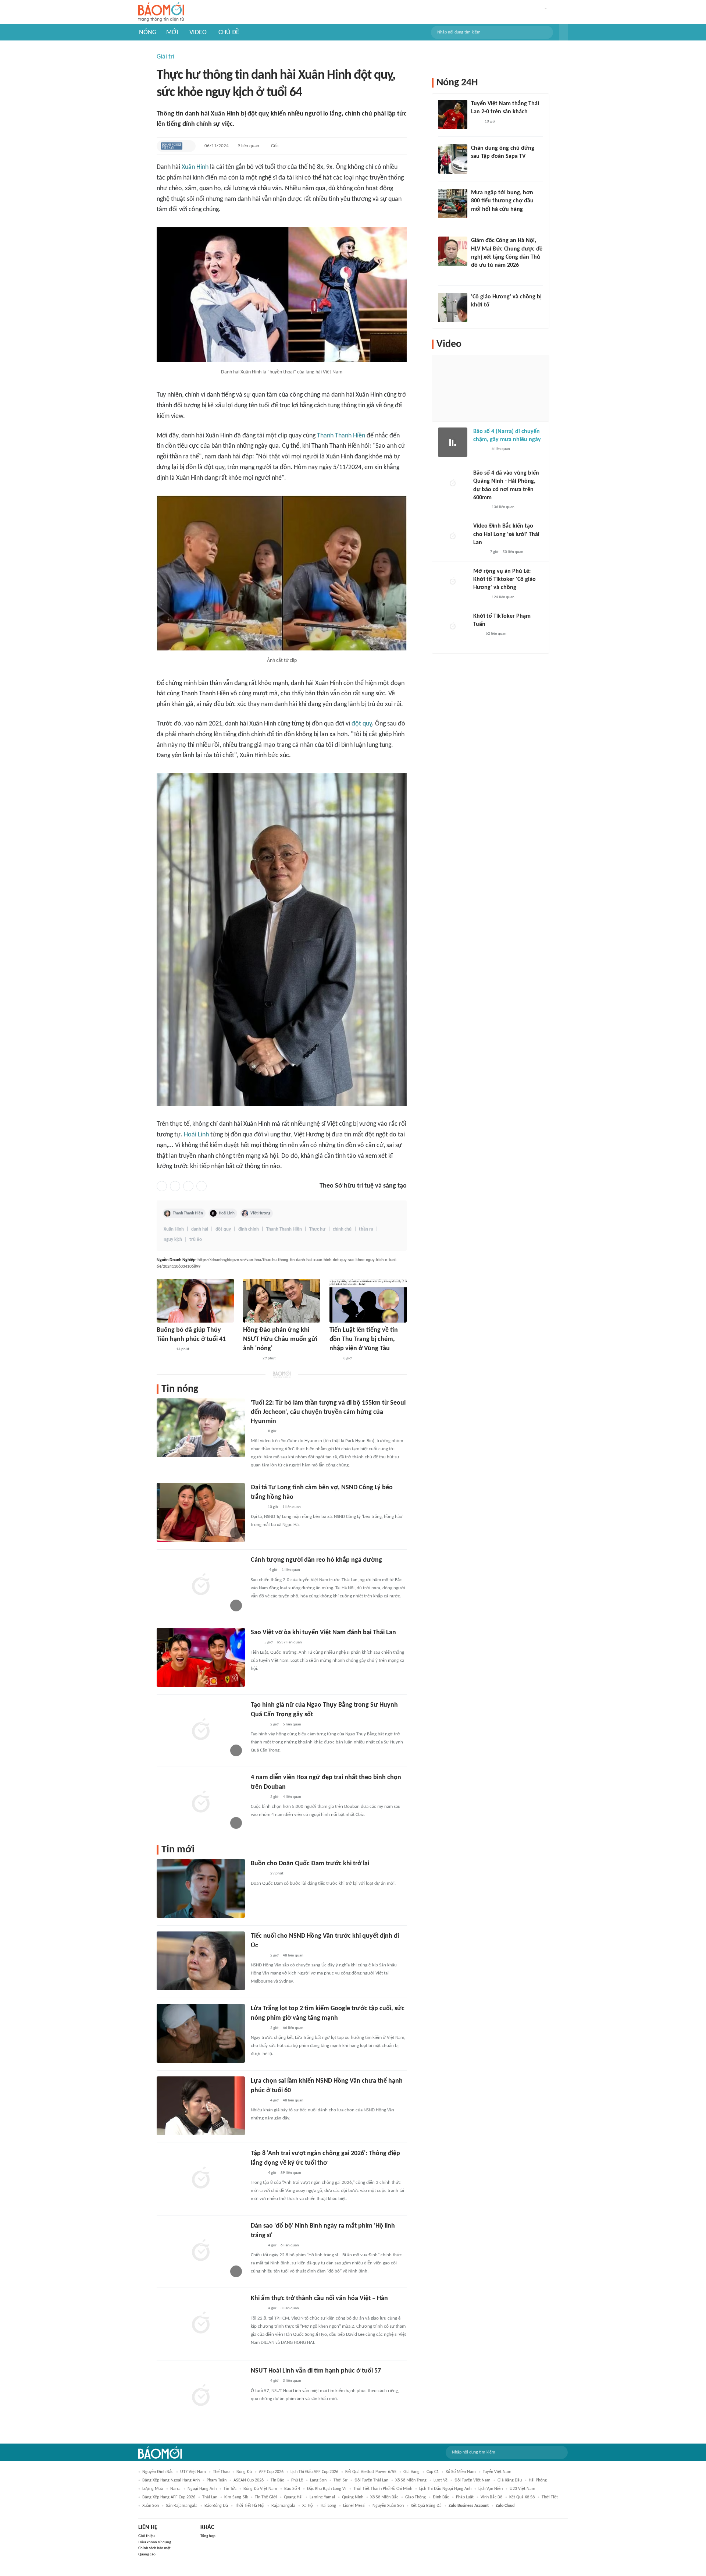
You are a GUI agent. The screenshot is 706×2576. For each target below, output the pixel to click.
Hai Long (328, 2506)
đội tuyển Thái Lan (371, 2480)
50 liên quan (513, 552)
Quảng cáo (147, 2554)
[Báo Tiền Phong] (258, 1571)
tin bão (277, 2480)
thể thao (221, 2472)
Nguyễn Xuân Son (388, 2506)
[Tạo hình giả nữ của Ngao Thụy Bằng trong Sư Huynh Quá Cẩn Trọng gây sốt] (201, 1730)
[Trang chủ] (161, 12)
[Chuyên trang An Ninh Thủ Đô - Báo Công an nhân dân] (477, 634)
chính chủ (342, 1229)
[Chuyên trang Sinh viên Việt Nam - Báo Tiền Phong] (257, 1431)
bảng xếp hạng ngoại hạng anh (171, 2480)
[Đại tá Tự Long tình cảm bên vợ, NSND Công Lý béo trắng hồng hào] (201, 1512)
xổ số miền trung (411, 2480)
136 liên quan (503, 507)
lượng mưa (153, 2489)
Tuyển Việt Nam (497, 2472)
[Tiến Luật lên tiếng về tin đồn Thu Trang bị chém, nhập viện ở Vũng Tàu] (368, 1301)
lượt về (441, 2480)
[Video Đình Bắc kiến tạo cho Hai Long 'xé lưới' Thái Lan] (453, 537)
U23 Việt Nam (523, 2489)
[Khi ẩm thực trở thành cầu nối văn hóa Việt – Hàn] (201, 2323)
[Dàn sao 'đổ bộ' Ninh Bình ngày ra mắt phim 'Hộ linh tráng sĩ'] (201, 2251)
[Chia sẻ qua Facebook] (162, 1186)
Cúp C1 (433, 2472)
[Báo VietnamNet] (257, 1507)
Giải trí (165, 57)
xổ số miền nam (461, 2472)
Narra (175, 2489)
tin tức (230, 2489)
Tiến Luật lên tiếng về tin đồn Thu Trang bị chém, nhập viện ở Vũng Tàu (364, 1339)
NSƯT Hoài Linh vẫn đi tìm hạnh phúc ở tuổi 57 (316, 2371)
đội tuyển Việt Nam (473, 2480)
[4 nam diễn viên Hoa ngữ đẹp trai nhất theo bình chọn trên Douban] (201, 1802)
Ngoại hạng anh (202, 2489)
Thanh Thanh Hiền (341, 436)
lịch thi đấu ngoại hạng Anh (445, 2489)
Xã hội (308, 2506)
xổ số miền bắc (384, 2497)
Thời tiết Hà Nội (250, 2506)
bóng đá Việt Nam (260, 2489)
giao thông (416, 2497)
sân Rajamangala (182, 2506)
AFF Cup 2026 (271, 2472)
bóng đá (244, 2472)
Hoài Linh (196, 1135)
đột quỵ (362, 724)
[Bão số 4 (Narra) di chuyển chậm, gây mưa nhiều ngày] (453, 442)
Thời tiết (550, 2497)
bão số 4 (292, 2489)
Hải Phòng (538, 2480)
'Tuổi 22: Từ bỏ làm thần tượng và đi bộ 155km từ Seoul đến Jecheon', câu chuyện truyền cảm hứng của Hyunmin (328, 1412)
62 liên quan (496, 634)
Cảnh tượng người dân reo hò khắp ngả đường (316, 1560)
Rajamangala (283, 2506)
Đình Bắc (441, 2497)
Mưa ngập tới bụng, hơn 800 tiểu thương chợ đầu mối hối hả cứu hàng (502, 201)
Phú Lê (297, 2480)
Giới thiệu (147, 2536)
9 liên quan (248, 146)
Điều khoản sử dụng (155, 2542)
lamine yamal (322, 2497)
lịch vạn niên (491, 2489)
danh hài (200, 1229)
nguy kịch (173, 1240)
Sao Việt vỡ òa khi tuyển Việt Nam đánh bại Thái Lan (323, 1633)
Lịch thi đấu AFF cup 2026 (314, 2472)
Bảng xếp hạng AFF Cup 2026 (169, 2497)
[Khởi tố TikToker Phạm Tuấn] (453, 627)
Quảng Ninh (353, 2497)
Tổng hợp (208, 2536)
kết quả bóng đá (426, 2506)
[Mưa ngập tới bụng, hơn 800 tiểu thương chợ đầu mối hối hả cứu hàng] (453, 203)
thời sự (340, 2480)
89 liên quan (291, 2173)
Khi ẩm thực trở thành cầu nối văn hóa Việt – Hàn (319, 2298)
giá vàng (411, 2472)
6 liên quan (290, 2245)
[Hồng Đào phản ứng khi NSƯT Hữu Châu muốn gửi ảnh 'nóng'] (282, 1301)
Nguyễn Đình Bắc (158, 2472)
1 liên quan (292, 1507)
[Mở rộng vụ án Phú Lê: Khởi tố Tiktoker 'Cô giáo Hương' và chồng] (453, 582)
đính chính (249, 1229)
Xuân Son (151, 2506)
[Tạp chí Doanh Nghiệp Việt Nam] (172, 146)
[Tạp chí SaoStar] (164, 1349)
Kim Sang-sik (236, 2497)
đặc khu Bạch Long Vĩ (327, 2489)
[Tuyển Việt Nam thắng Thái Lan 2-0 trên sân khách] (453, 114)
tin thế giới (266, 2497)
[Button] (563, 32)
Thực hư (317, 1229)
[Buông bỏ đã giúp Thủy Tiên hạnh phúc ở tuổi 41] (195, 1301)
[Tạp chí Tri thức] (255, 1643)
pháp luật (465, 2497)
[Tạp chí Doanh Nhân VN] (477, 166)
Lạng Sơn (318, 2480)
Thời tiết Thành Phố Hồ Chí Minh (383, 2489)
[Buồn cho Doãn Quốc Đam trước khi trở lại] (201, 1888)
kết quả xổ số (522, 2497)
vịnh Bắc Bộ (491, 2497)
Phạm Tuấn (217, 2480)
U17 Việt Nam (193, 2472)
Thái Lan (210, 2497)
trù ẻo (196, 1240)
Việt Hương (260, 1213)
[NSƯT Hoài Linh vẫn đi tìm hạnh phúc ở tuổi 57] (201, 2396)
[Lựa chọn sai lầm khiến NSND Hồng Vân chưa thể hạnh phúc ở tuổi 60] (201, 2106)
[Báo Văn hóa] (257, 2173)
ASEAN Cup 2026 (249, 2480)
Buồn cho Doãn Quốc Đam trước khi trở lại (310, 1864)
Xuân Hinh (195, 167)
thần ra (366, 1229)
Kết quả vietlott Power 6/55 (371, 2472)
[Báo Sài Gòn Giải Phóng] (480, 450)
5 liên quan (292, 1725)
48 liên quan (293, 1956)
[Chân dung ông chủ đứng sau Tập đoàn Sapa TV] (453, 159)
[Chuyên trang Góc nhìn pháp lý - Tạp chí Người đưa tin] (334, 1359)
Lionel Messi (354, 2506)
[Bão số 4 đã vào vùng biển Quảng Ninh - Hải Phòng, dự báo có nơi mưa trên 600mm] (453, 484)
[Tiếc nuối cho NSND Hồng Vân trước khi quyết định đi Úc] (201, 1961)
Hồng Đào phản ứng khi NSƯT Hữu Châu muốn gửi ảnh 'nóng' (280, 1339)
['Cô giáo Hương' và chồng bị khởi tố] (453, 308)
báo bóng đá (216, 2506)
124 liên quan (503, 597)
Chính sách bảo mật (154, 2548)
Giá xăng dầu (510, 2480)
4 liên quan (292, 1797)
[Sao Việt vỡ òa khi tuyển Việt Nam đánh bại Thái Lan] (201, 1657)
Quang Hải (293, 2497)
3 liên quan (290, 2308)
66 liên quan (293, 2028)
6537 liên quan (289, 1642)
